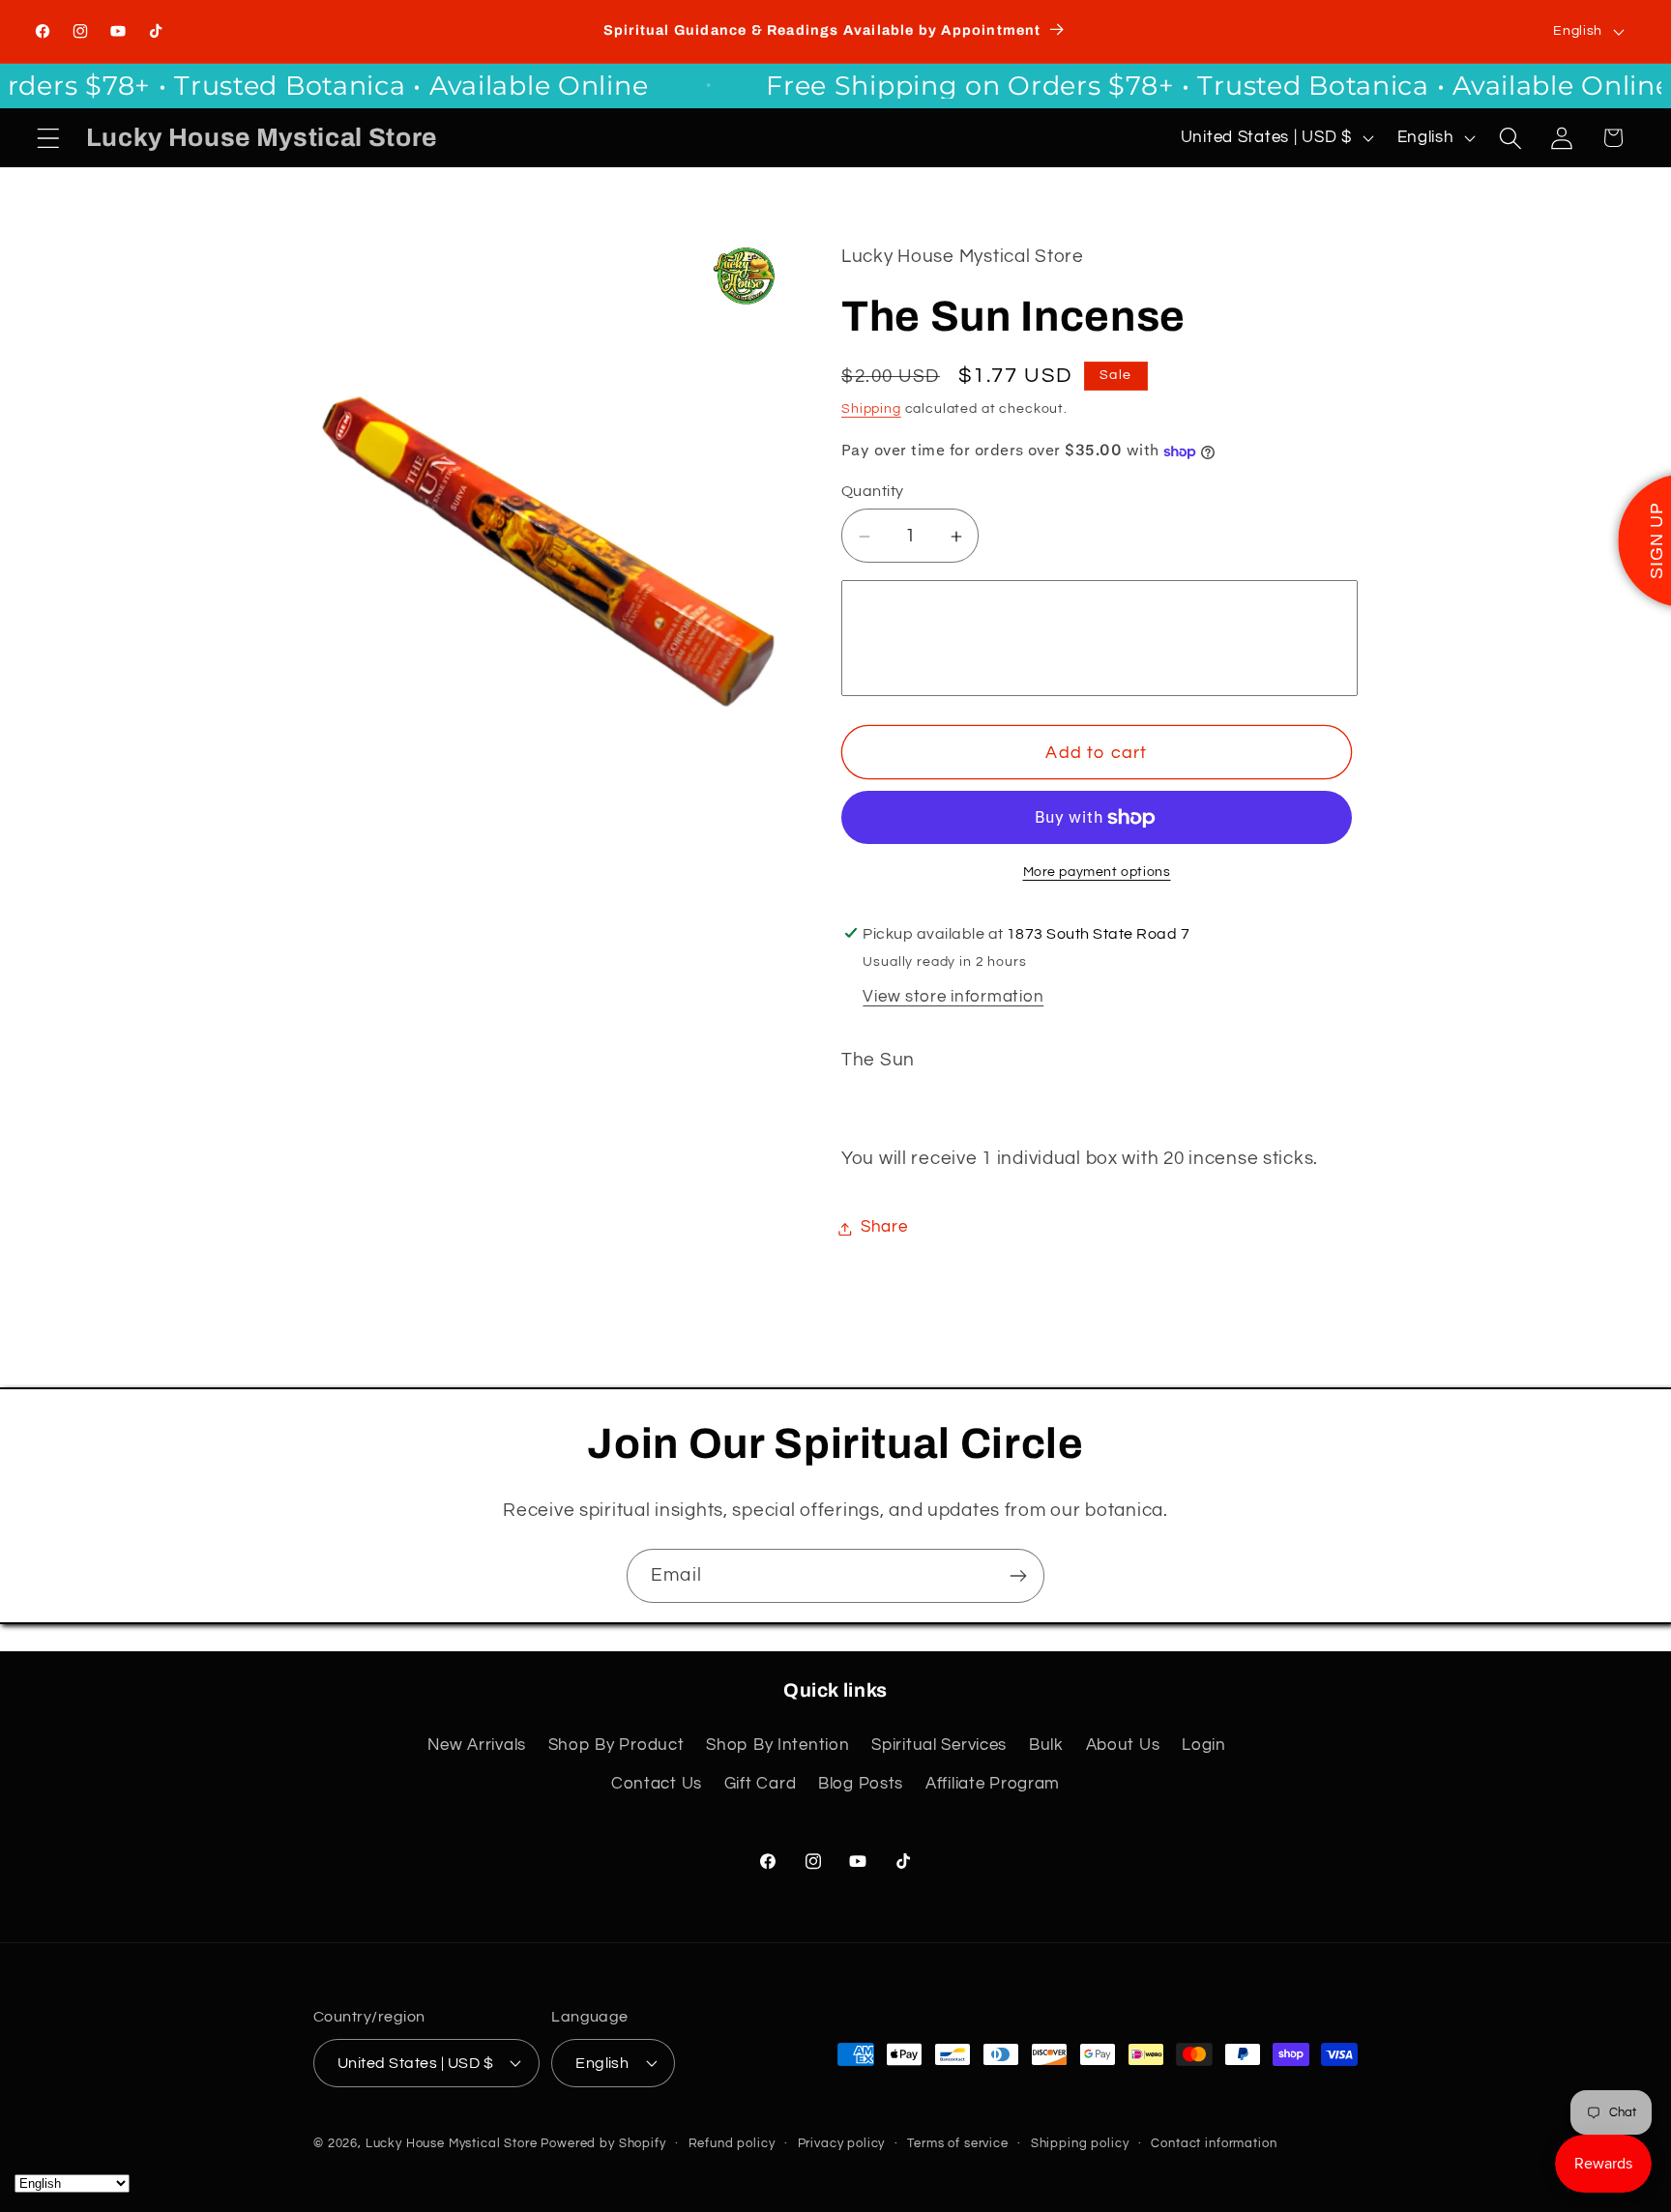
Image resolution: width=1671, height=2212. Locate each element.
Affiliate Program (993, 1784)
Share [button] (884, 1228)
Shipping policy (1080, 2142)
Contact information (1214, 2142)
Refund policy (732, 2142)
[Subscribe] (1018, 1576)
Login (1204, 1745)
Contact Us (657, 1784)
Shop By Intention (777, 1745)
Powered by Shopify (603, 2142)
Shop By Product (616, 1745)
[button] (49, 138)
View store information (953, 998)
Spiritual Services (939, 1745)
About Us (1123, 1745)
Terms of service (957, 2142)
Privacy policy (842, 2142)
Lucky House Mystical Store (452, 2142)
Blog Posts (861, 1784)
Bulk (1046, 1745)
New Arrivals (477, 1745)
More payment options (1097, 873)
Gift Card (760, 1784)
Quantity (873, 491)
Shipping (871, 408)
